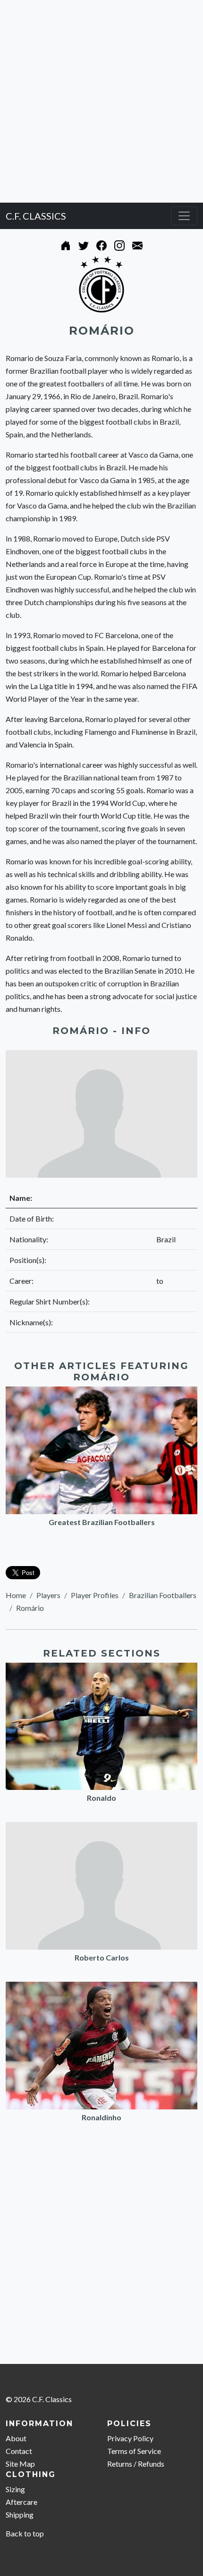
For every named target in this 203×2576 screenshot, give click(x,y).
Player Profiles (95, 1595)
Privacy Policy (130, 2438)
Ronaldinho (101, 2117)
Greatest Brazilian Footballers (102, 1522)
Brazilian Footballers (163, 1595)
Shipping (20, 2514)
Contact (19, 2451)
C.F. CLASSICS (36, 216)
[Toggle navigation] (184, 216)
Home (16, 1595)
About (16, 2438)
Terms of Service (134, 2451)
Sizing (15, 2489)
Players (48, 1595)
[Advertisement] (101, 101)
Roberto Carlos (102, 1957)
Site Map (20, 2464)
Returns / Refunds (136, 2464)
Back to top (25, 2533)
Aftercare (21, 2502)
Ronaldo (101, 1798)
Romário (30, 1608)
